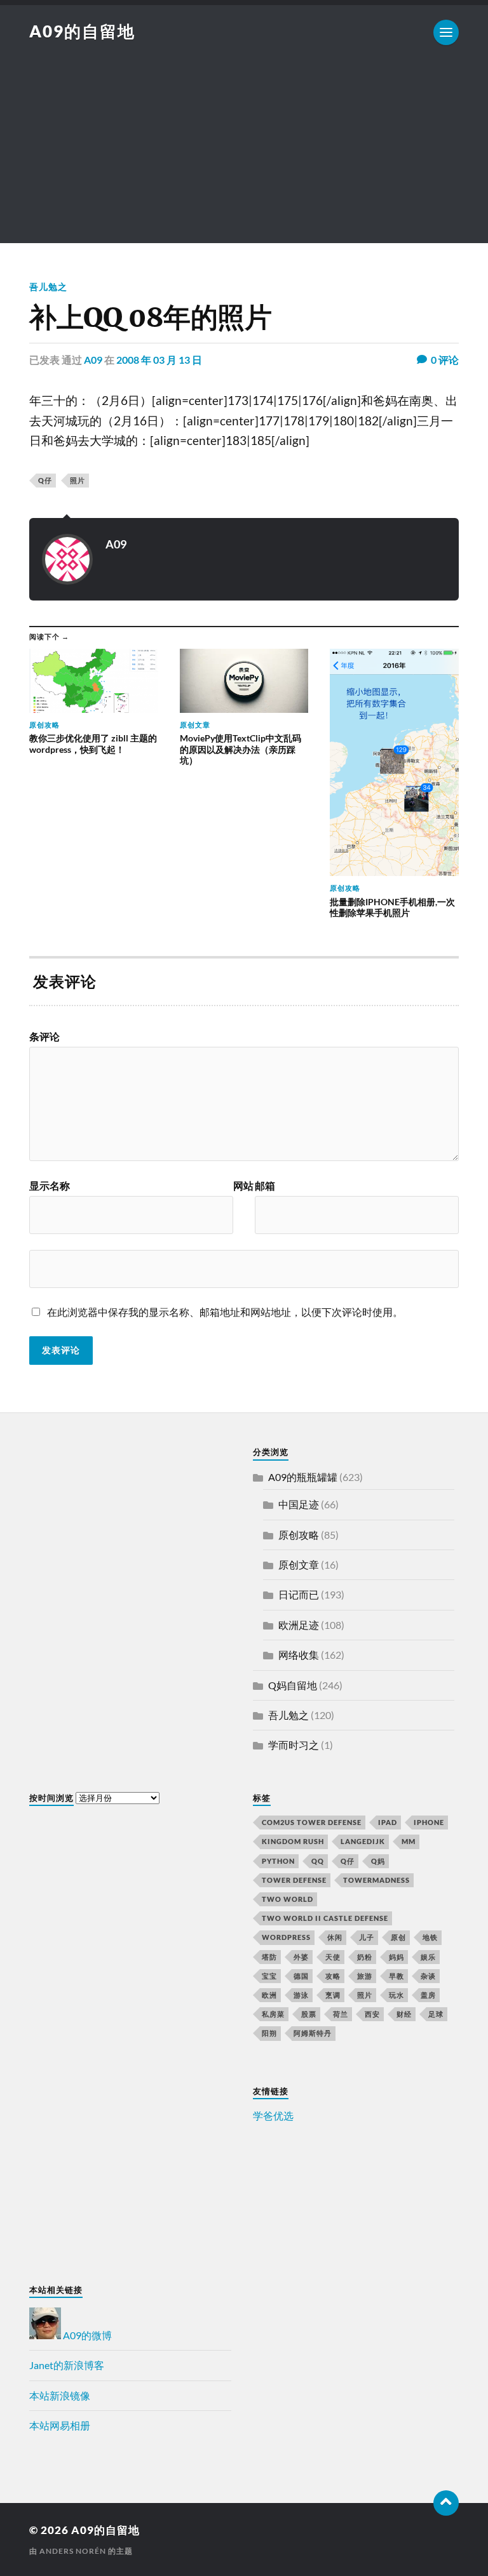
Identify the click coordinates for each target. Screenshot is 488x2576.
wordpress (286, 1937)
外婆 (301, 1957)
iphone (429, 1822)
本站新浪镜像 (60, 2395)
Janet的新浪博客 (67, 2365)
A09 (93, 360)
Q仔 (45, 480)
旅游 (365, 1976)
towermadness (376, 1880)
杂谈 (428, 1976)
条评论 (44, 1037)
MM (409, 1841)
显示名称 (50, 1186)
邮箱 (265, 1186)
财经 (404, 2014)
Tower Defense (294, 1880)
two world (288, 1899)
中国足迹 (299, 1504)
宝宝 (269, 1976)
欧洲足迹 (299, 1625)
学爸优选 (273, 2115)
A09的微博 (86, 2335)
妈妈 (396, 1957)
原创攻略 (299, 1535)
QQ (318, 1861)
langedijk (363, 1841)
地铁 (430, 1937)
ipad (388, 1822)
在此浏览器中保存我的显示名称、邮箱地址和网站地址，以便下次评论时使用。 (225, 1312)
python (278, 1861)
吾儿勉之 (48, 287)
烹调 (333, 1995)
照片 (78, 480)
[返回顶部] (446, 2503)
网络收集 (299, 1655)
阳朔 (269, 2033)
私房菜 (273, 2014)
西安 (372, 2014)
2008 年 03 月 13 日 (159, 360)
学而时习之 (294, 1745)
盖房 (428, 1995)
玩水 (396, 1995)
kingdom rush (293, 1841)
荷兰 (341, 2014)
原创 (398, 1937)
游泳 (301, 1995)
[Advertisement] (244, 154)
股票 (309, 2014)
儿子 (367, 1937)
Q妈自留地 (293, 1685)
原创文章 (299, 1564)
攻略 (333, 1976)
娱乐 (428, 1957)
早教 (396, 1976)
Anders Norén (73, 2551)
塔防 (269, 1957)
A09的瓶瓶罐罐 (303, 1477)
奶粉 (365, 1957)
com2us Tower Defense (312, 1822)
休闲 (335, 1937)
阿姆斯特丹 (313, 2033)
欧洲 (269, 1995)
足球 (436, 2014)
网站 (243, 1186)
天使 (333, 1957)
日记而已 (299, 1594)
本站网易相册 (60, 2425)
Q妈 (378, 1861)
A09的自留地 (82, 31)
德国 (301, 1976)
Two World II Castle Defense (325, 1918)
